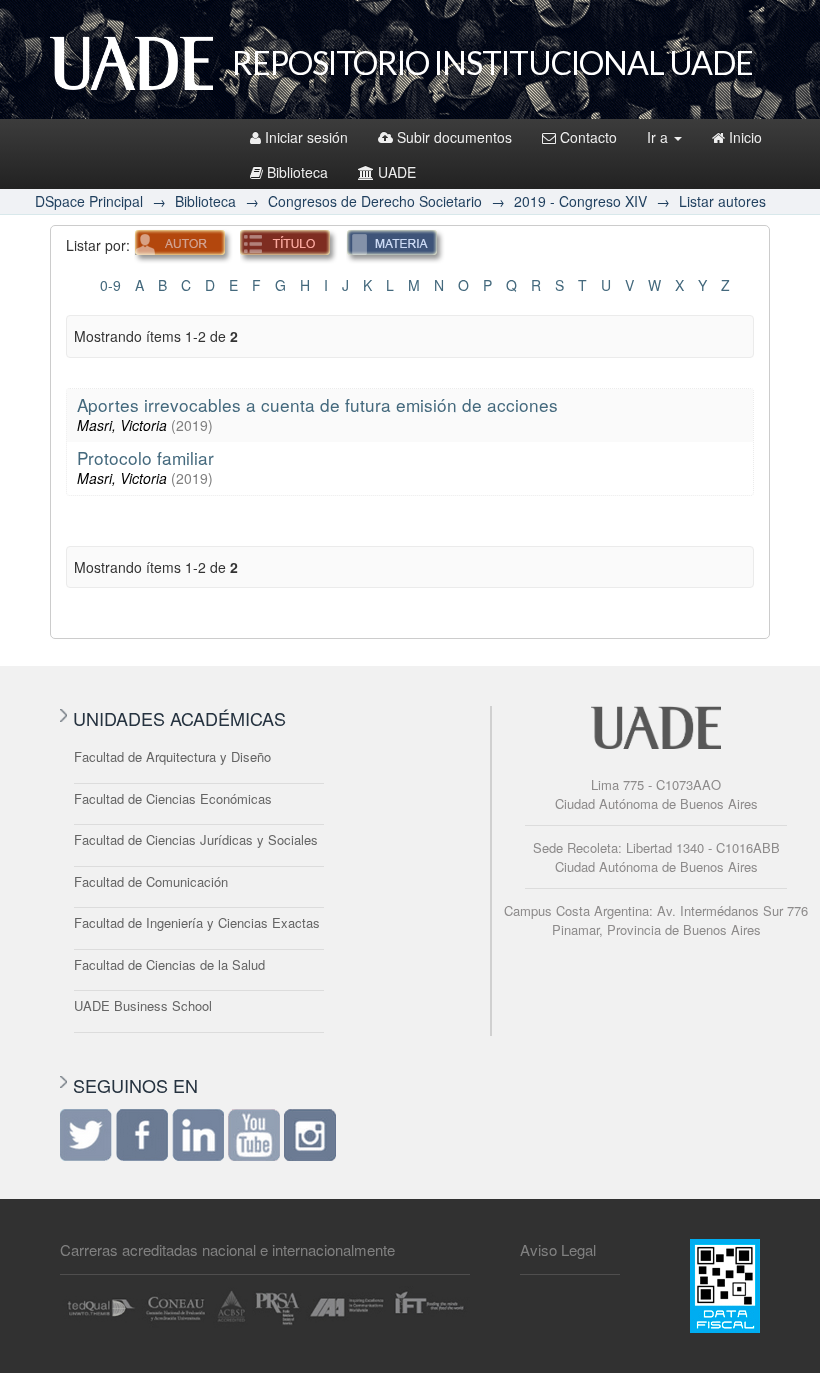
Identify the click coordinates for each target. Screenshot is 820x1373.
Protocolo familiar (145, 457)
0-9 (110, 285)
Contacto (588, 137)
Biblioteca (297, 172)
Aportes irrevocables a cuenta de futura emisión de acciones (317, 404)
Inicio (745, 137)
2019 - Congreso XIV (580, 201)
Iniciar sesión (306, 137)
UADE (397, 172)
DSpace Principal (89, 201)
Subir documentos (454, 137)
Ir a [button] (659, 137)
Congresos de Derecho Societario (375, 201)
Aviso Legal (558, 1249)
